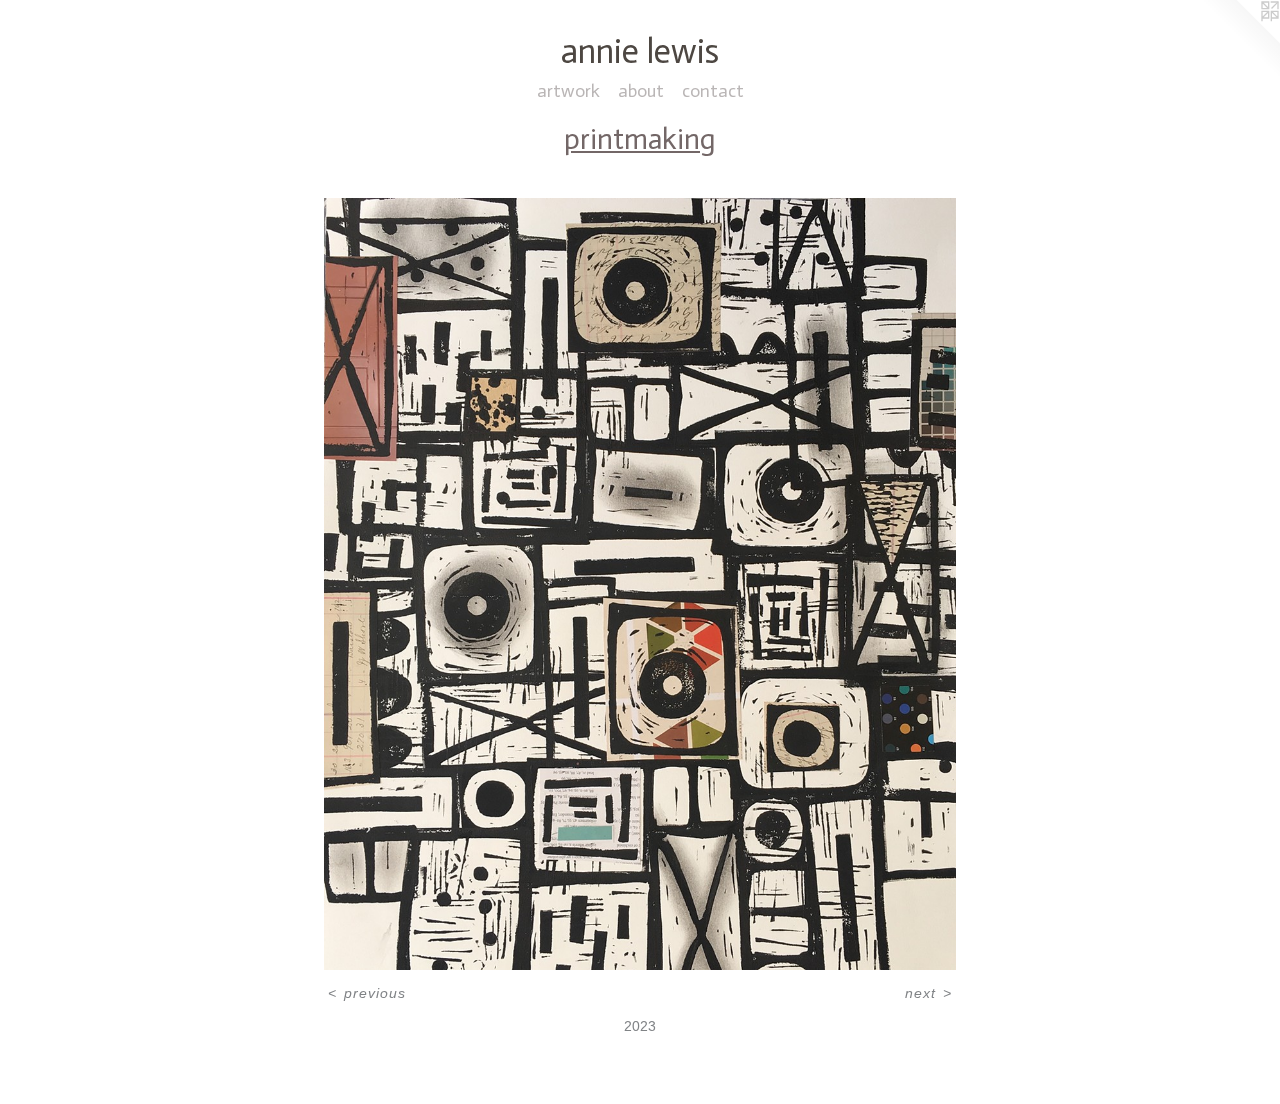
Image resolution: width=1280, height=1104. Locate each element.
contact (713, 91)
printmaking (640, 139)
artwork (568, 91)
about (641, 91)
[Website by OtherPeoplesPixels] (1240, 40)
